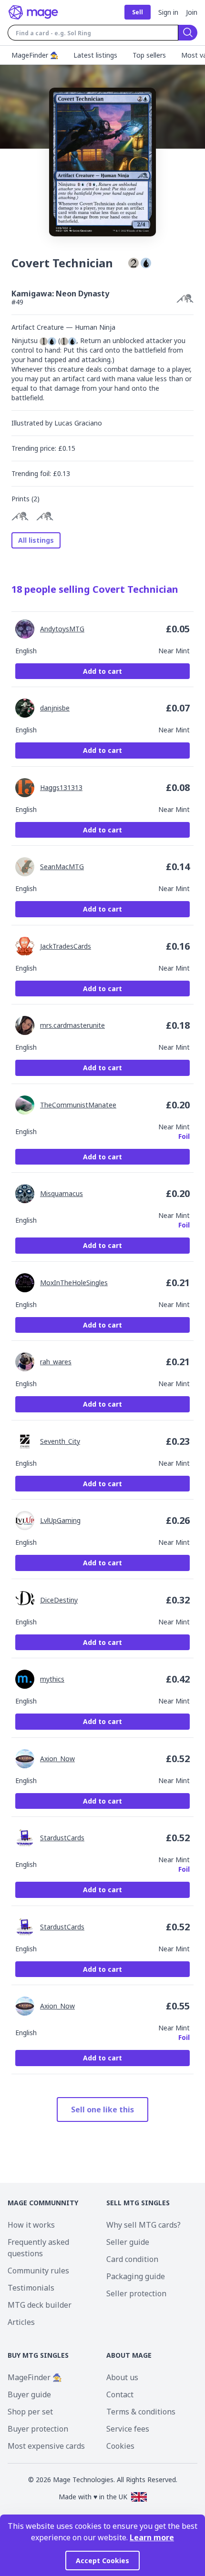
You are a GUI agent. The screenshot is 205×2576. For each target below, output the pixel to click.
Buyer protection (38, 2429)
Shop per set (30, 2412)
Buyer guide (29, 2394)
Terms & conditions (141, 2412)
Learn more (152, 2537)
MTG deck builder (40, 2305)
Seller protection (136, 2293)
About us (122, 2377)
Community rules (38, 2271)
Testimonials (31, 2288)
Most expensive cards (46, 2446)
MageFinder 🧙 (35, 2377)
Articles (21, 2322)
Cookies (120, 2446)
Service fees (128, 2429)
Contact (120, 2394)
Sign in (168, 12)
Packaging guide (136, 2276)
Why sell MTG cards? (143, 2225)
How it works (31, 2225)
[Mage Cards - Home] (33, 12)
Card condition (132, 2259)
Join (192, 12)
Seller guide (128, 2242)
